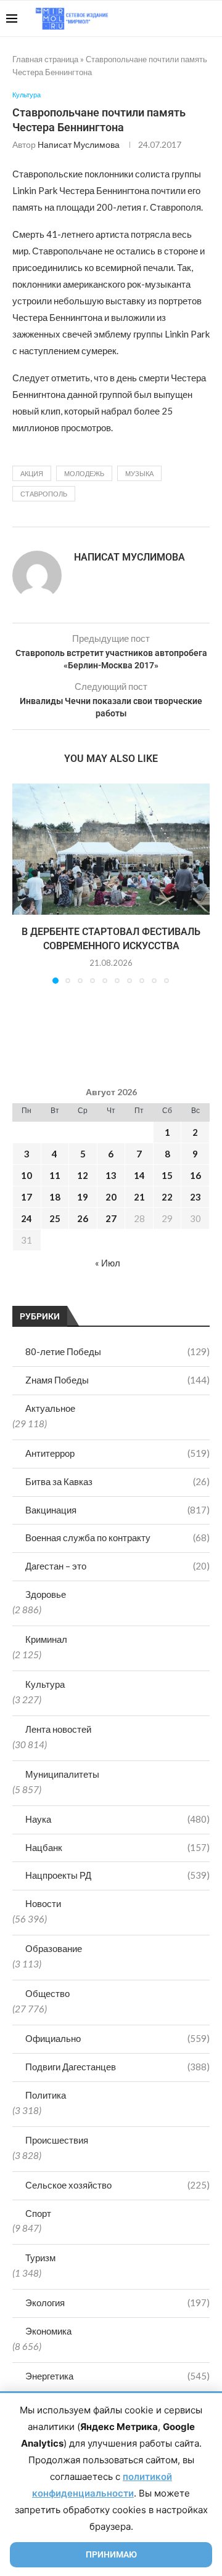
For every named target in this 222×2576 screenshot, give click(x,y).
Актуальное (50, 1408)
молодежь (84, 473)
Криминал (46, 1639)
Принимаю (111, 2554)
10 (27, 1175)
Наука (117, 1819)
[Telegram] (178, 18)
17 (27, 1197)
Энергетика (117, 2376)
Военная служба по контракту (117, 1537)
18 (55, 1197)
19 (83, 1197)
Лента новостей (58, 1729)
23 (195, 1197)
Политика (46, 2095)
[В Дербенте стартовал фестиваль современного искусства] (111, 849)
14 (139, 1175)
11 (55, 1175)
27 (111, 1218)
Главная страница (45, 59)
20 (111, 1197)
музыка (139, 473)
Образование (54, 1948)
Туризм (40, 2258)
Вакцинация (117, 1510)
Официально (117, 2038)
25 (55, 1218)
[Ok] (191, 18)
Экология (117, 2303)
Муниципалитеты (62, 1774)
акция (32, 473)
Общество (47, 1993)
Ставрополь (44, 494)
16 (195, 1175)
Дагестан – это (117, 1566)
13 (111, 1175)
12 (83, 1175)
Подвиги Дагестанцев (117, 2067)
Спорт (38, 2213)
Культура (45, 1684)
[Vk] (165, 18)
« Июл (108, 1263)
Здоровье (46, 1594)
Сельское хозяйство (117, 2185)
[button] (23, 883)
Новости (43, 1903)
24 (27, 1218)
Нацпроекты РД (117, 1875)
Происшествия (57, 2140)
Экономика (48, 2331)
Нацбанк (117, 1847)
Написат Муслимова (79, 144)
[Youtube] (152, 18)
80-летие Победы (117, 1351)
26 (83, 1218)
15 (167, 1175)
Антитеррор (117, 1453)
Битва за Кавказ (117, 1481)
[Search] (210, 18)
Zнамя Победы (117, 1380)
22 (167, 1197)
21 (139, 1197)
